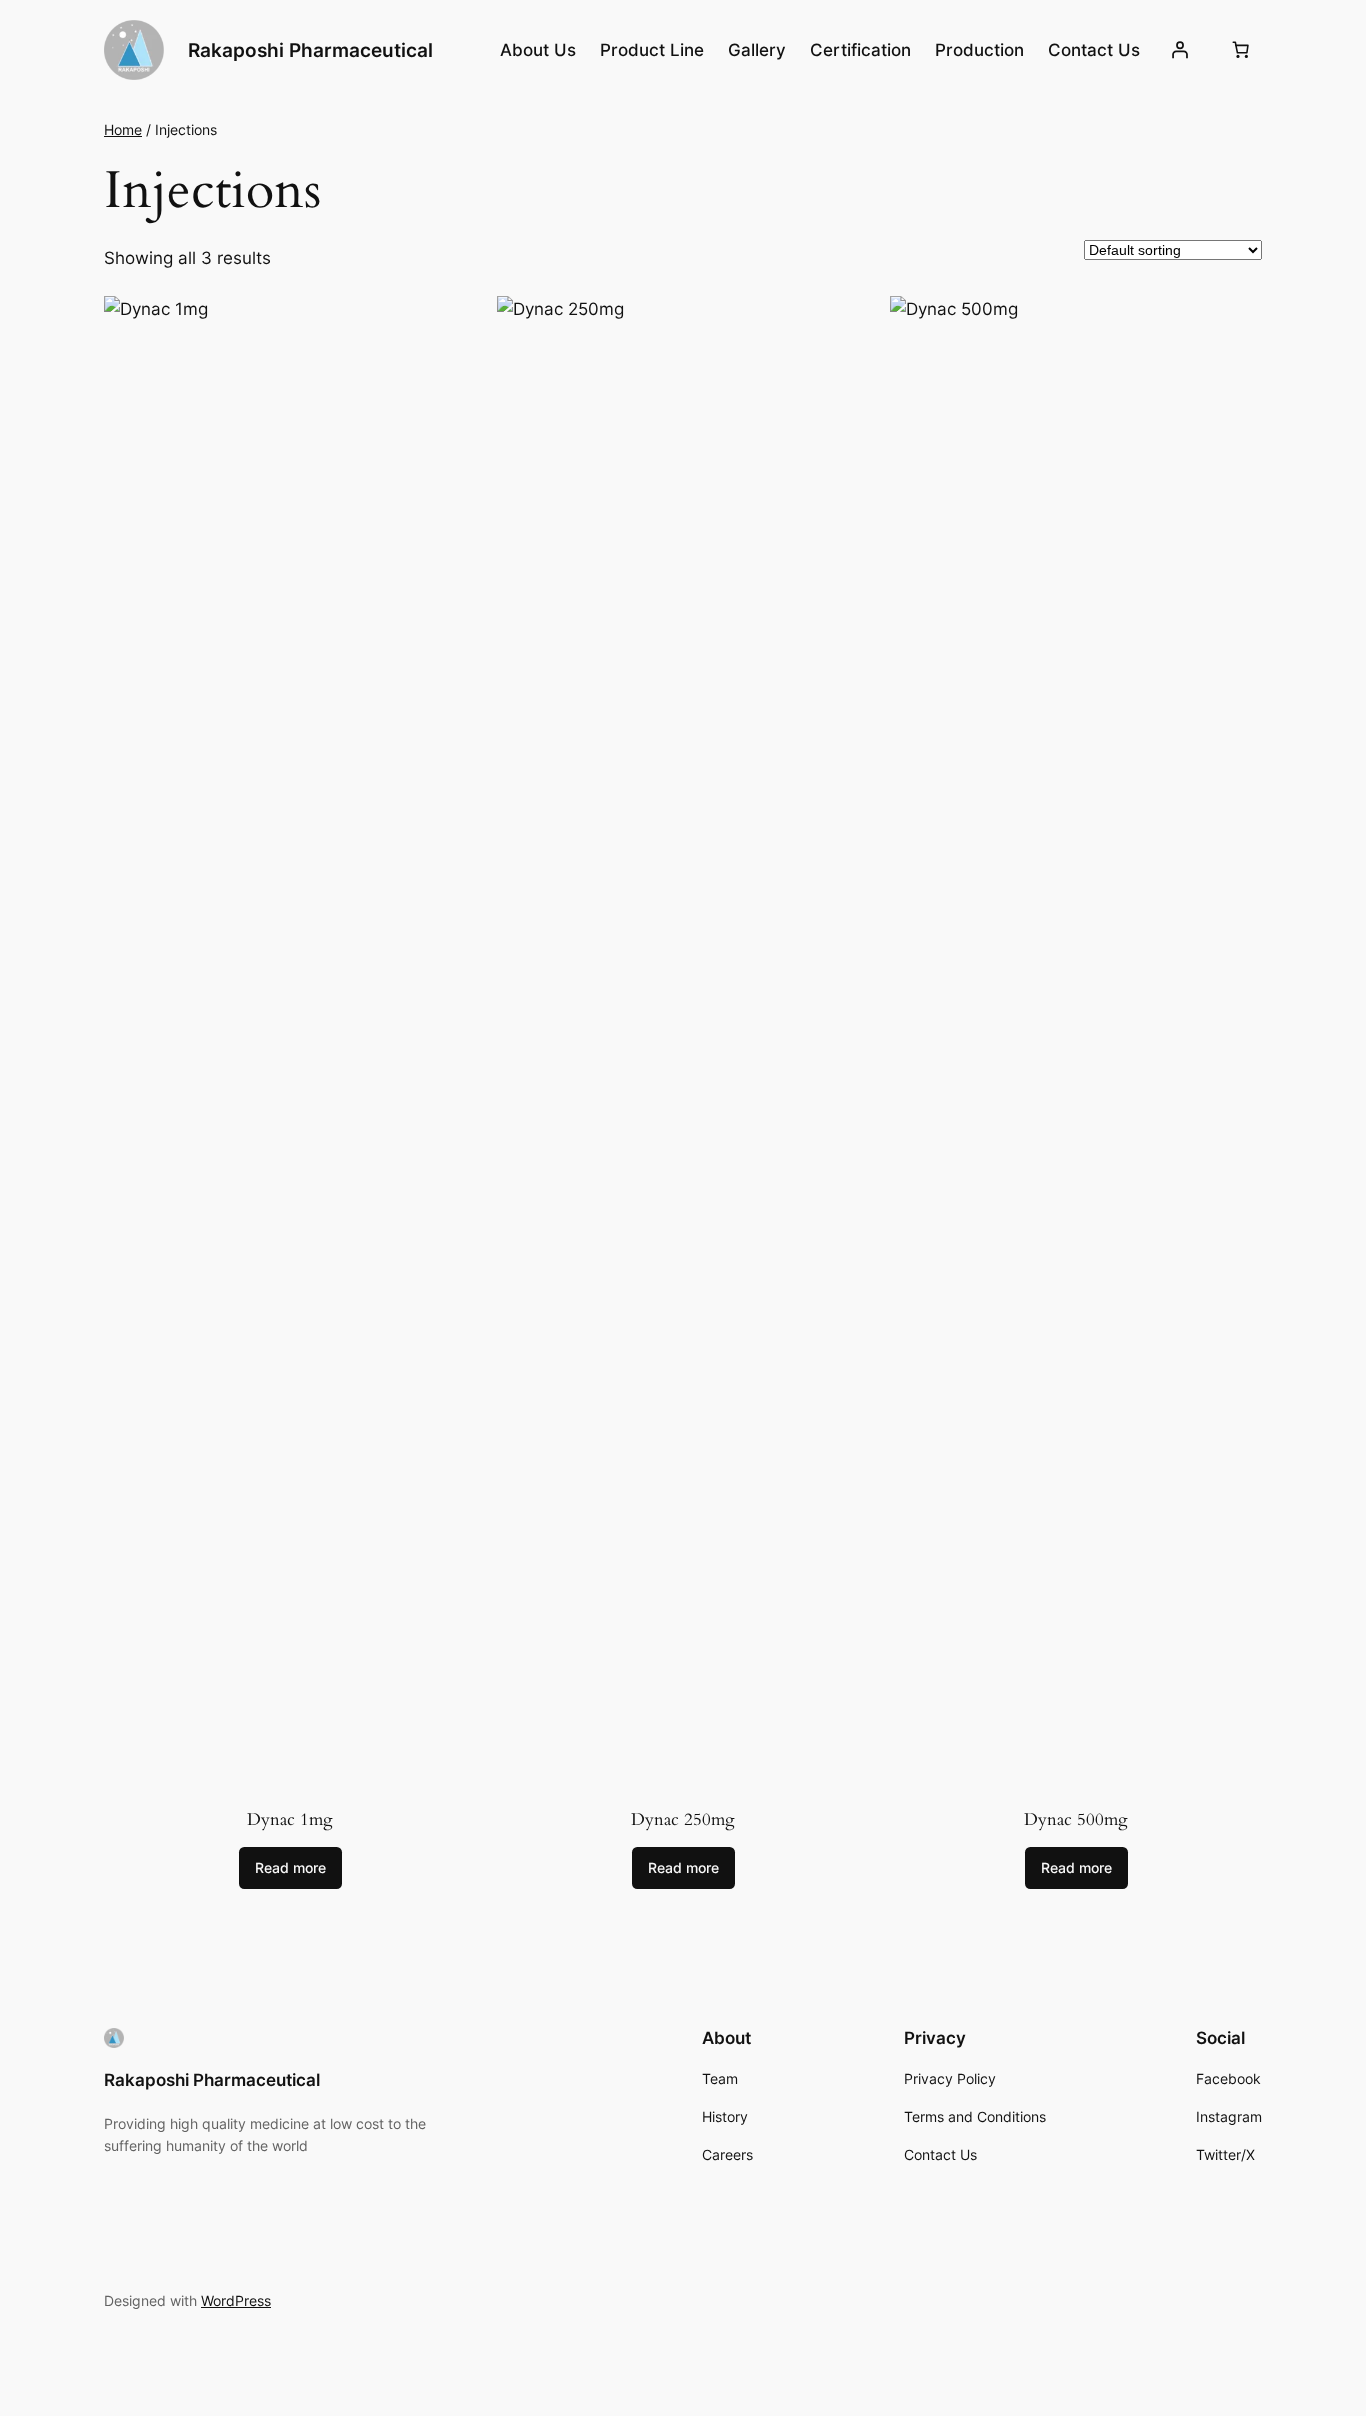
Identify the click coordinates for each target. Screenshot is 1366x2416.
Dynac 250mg (683, 1819)
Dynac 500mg (1076, 1819)
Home (123, 129)
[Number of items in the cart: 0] (1241, 50)
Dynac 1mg (290, 1819)
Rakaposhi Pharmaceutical (310, 50)
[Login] (1180, 50)
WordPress (236, 2300)
